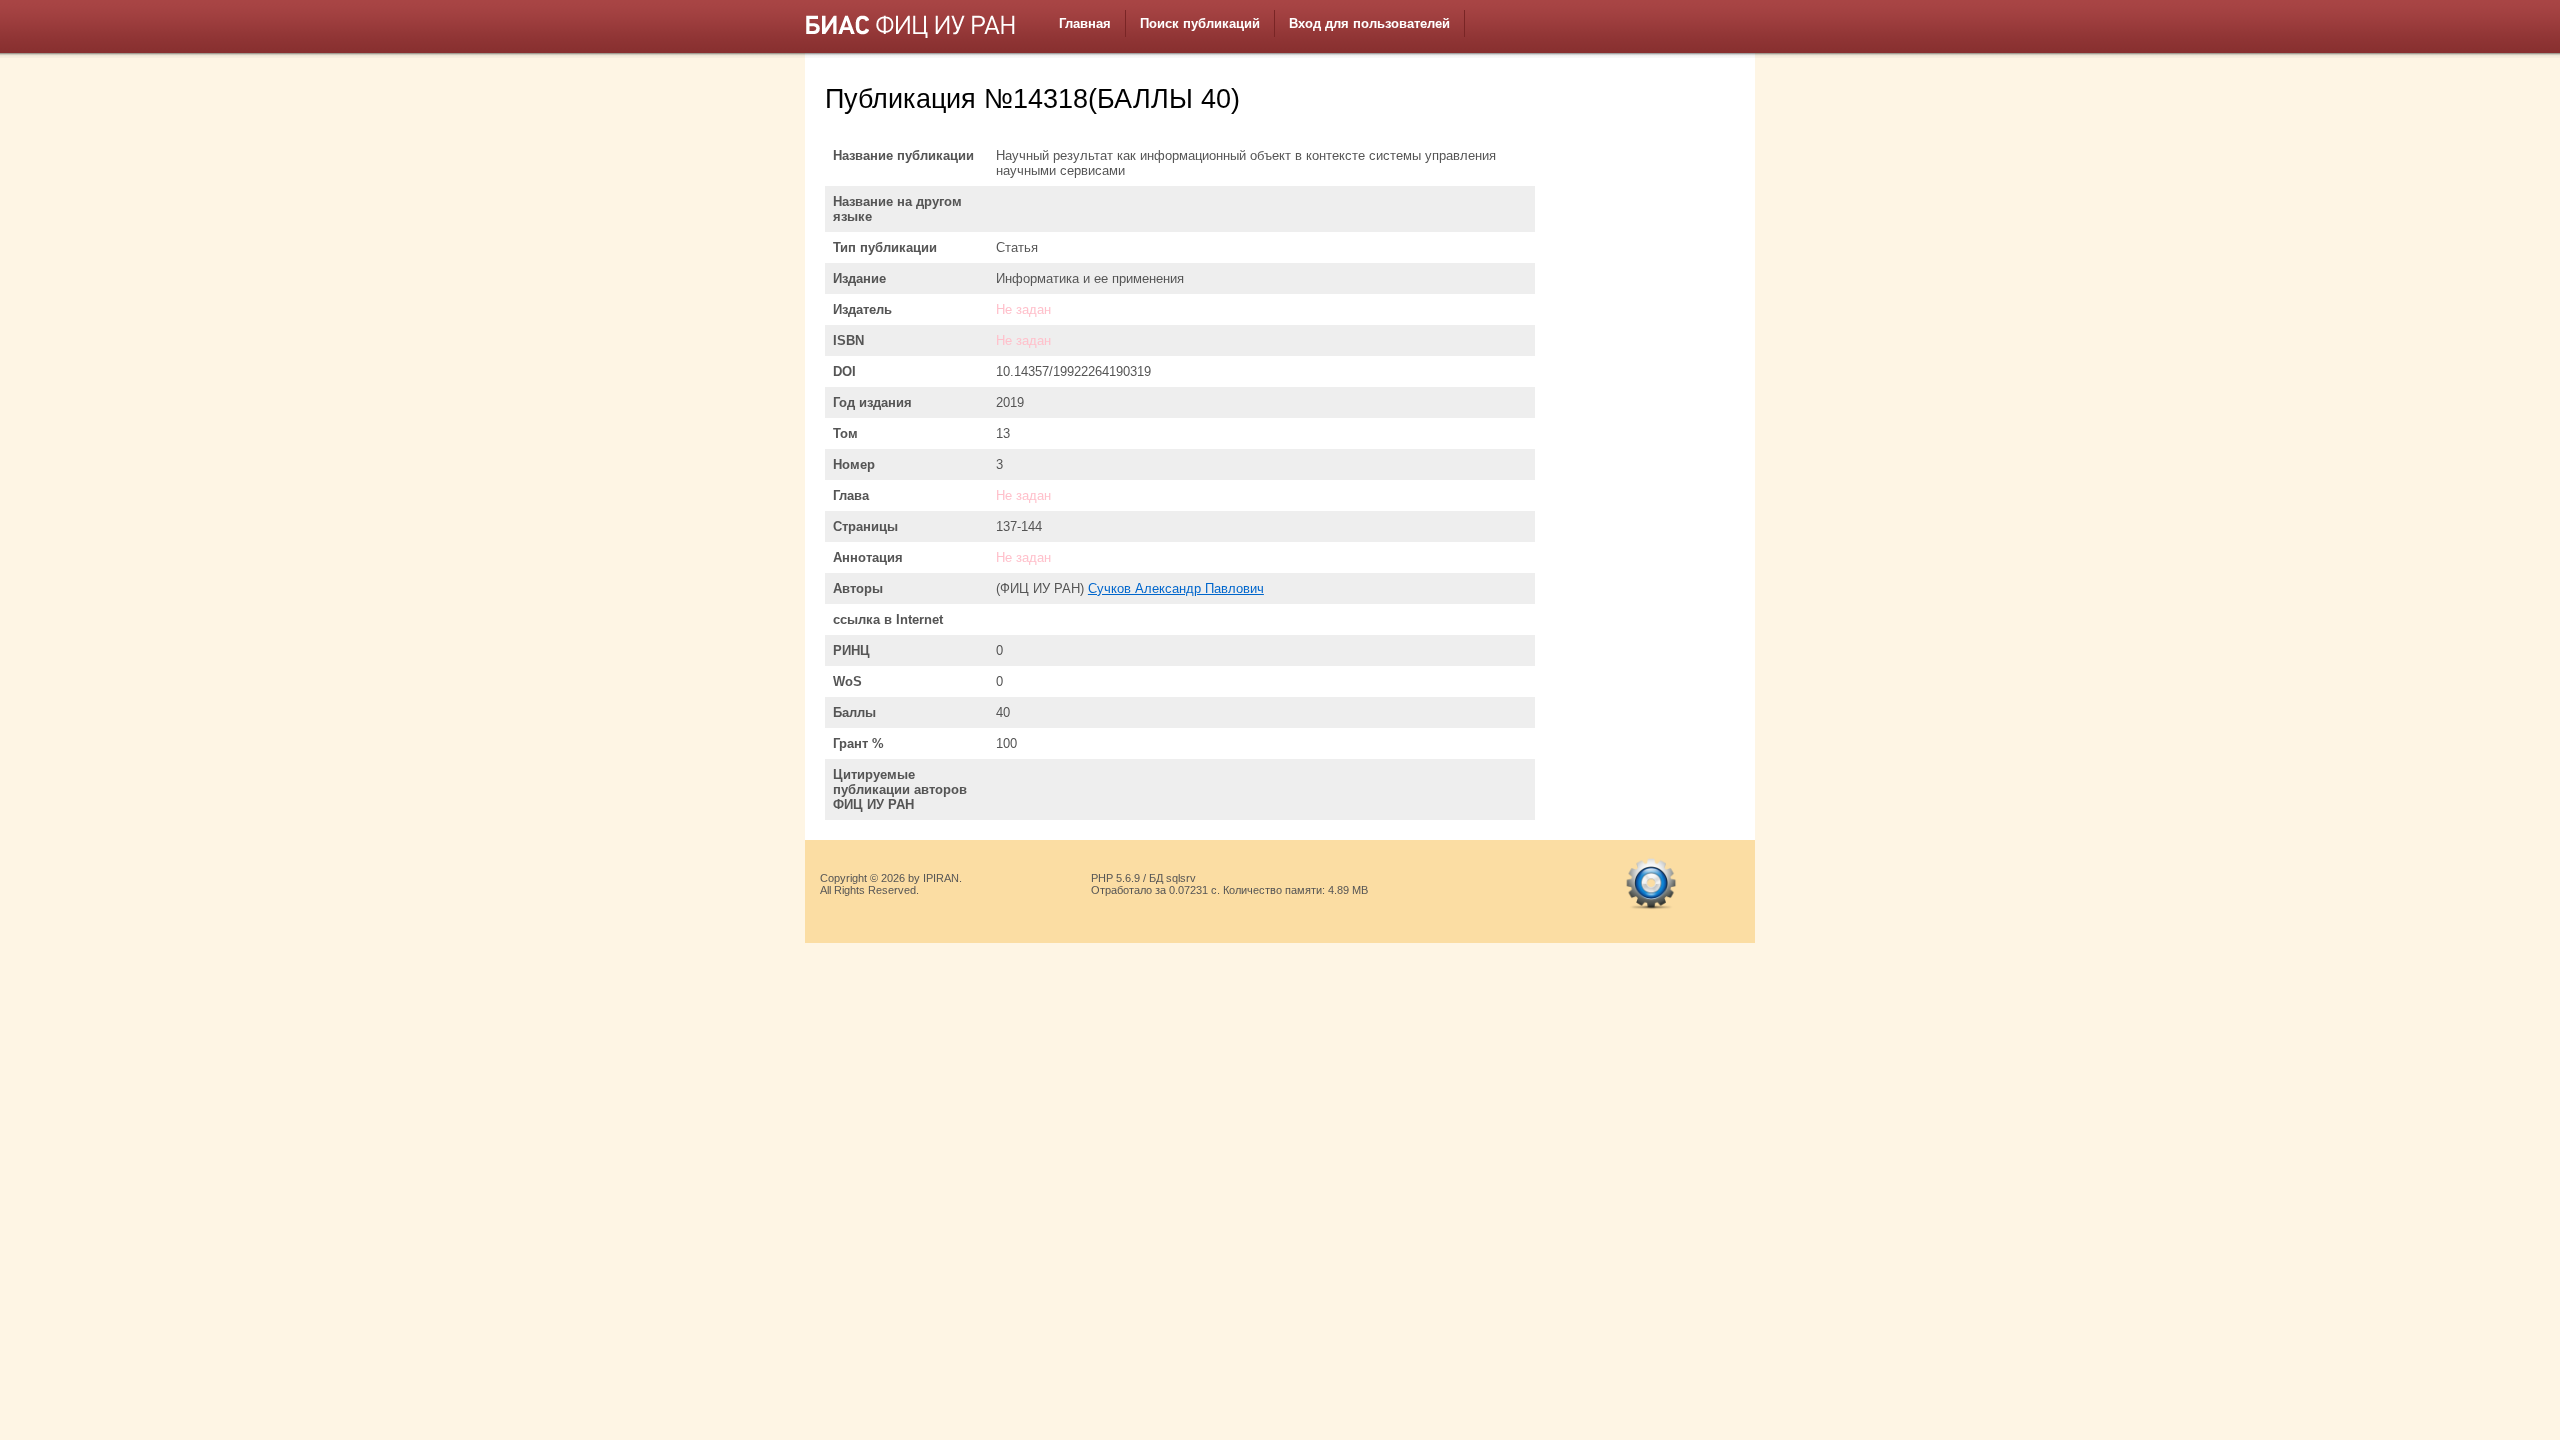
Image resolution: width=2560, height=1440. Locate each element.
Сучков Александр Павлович (1176, 588)
